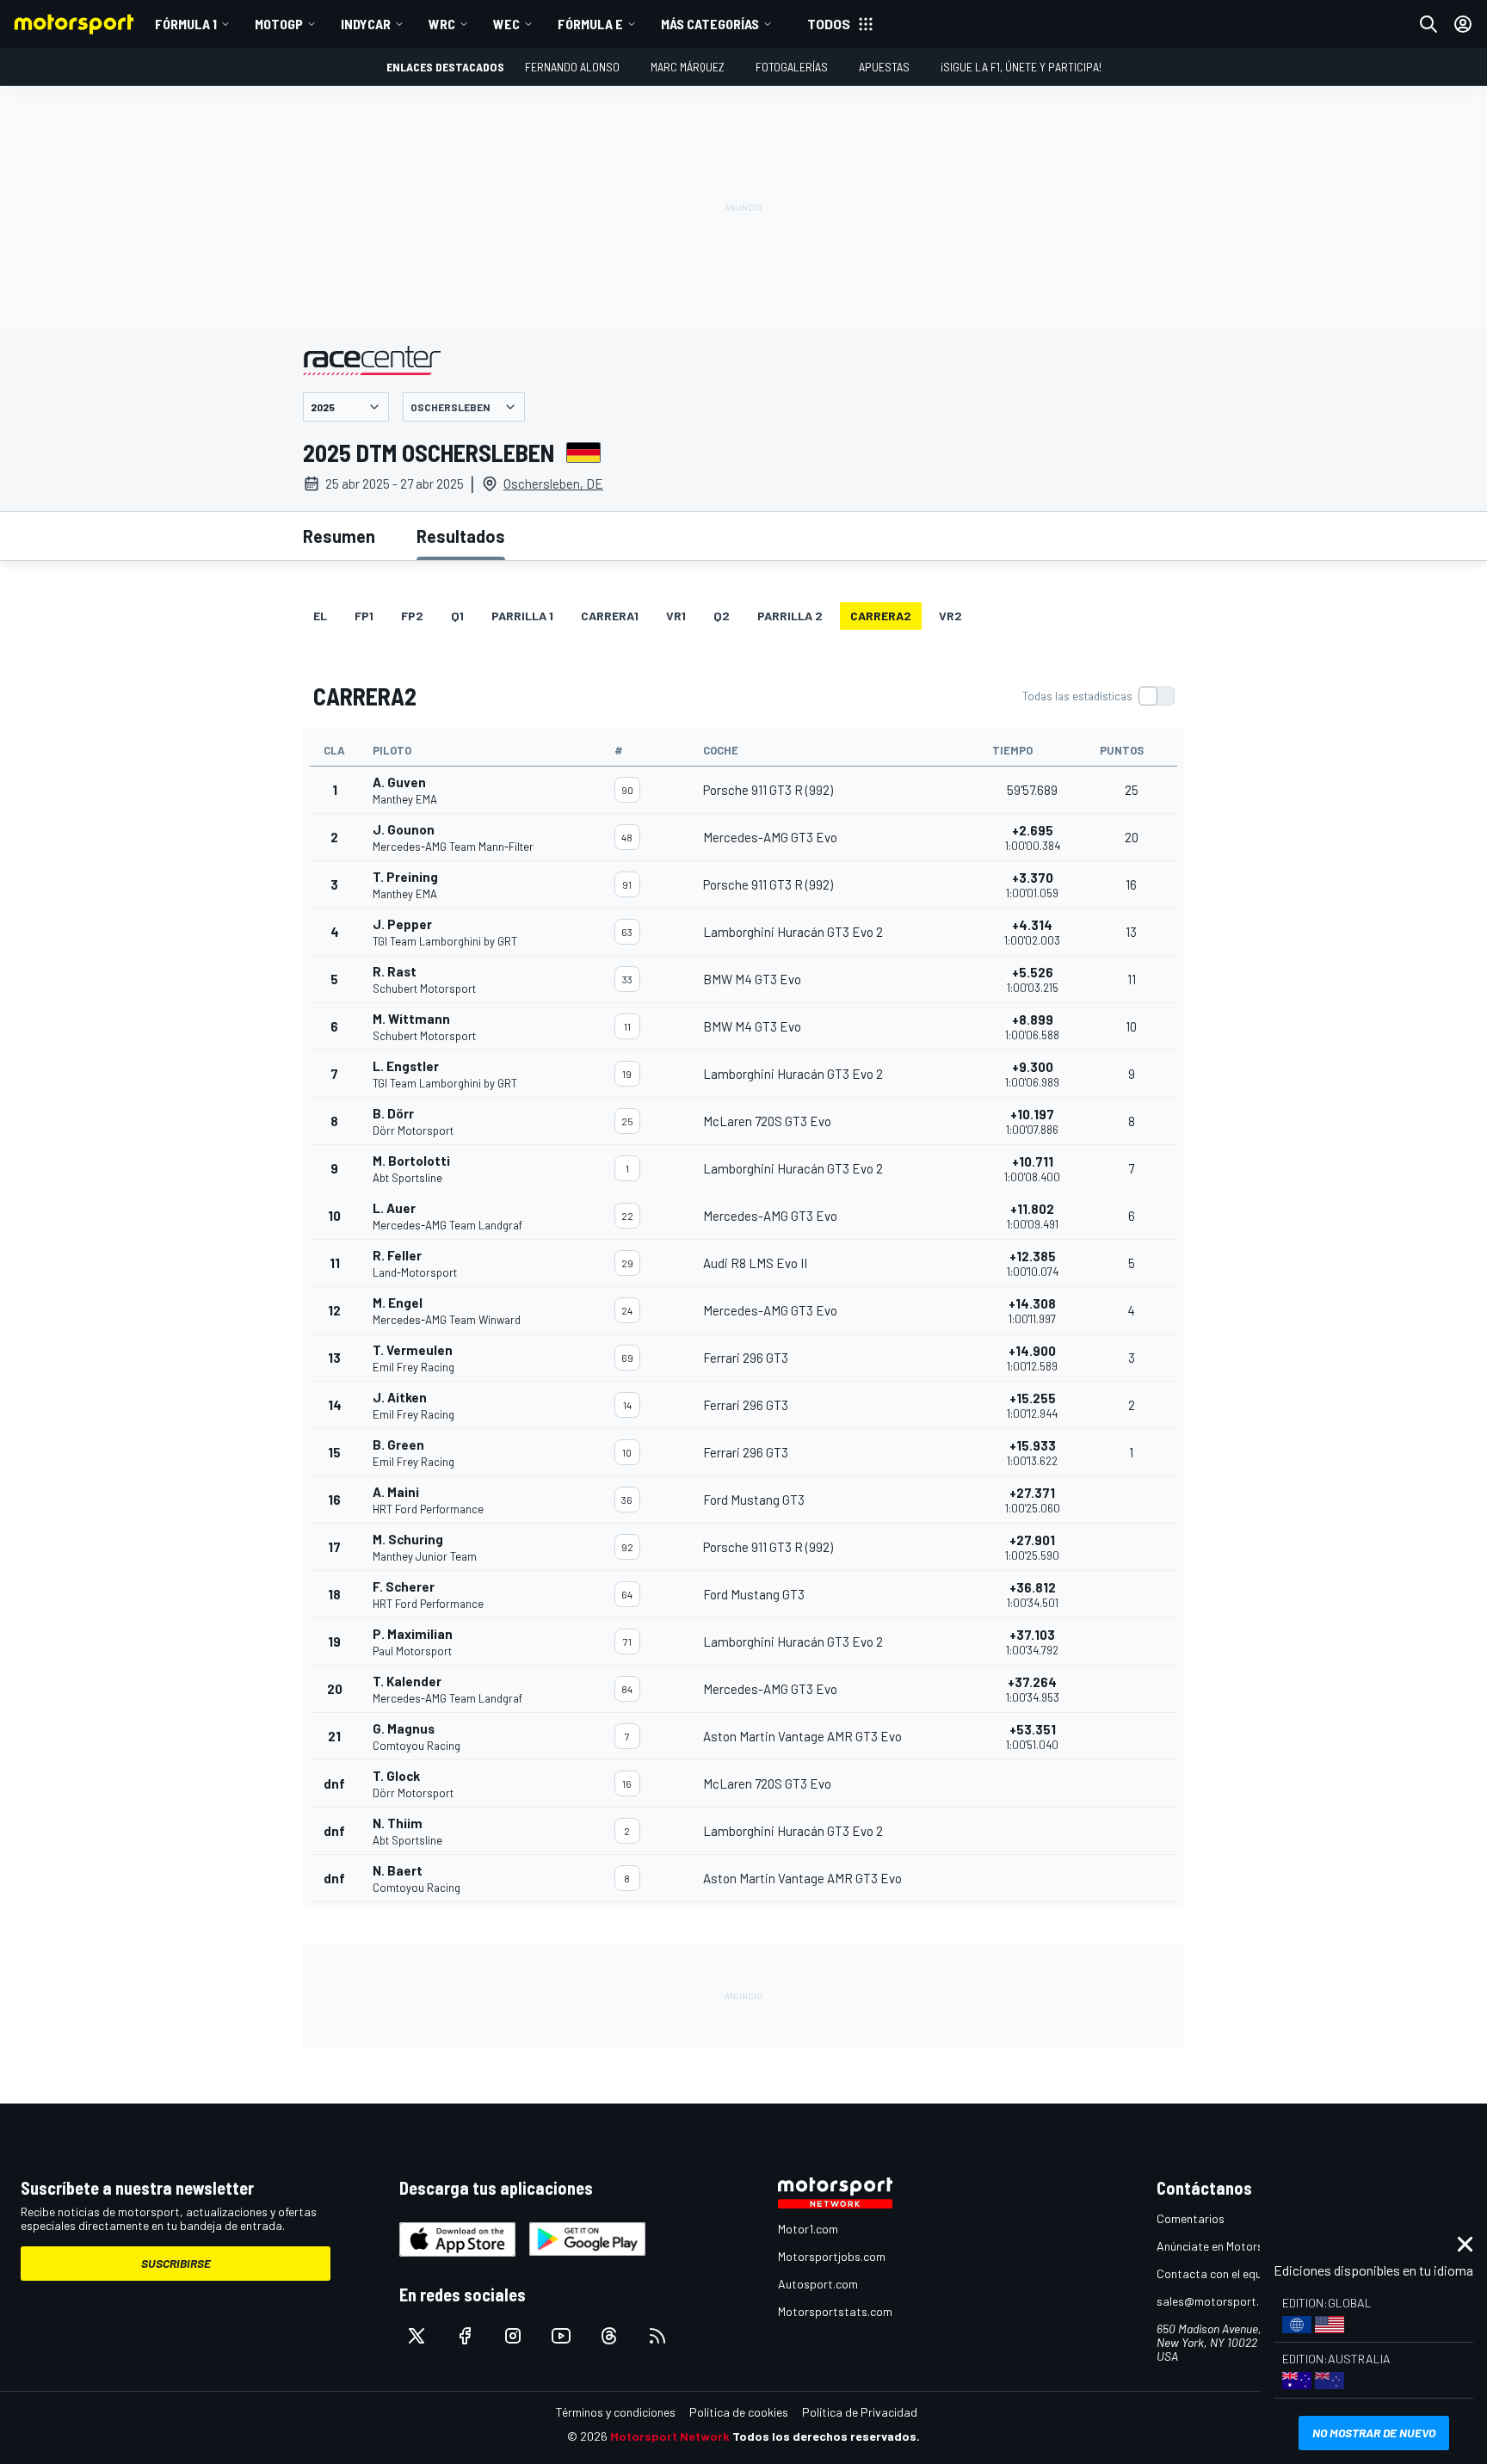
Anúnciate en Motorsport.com (1234, 2246)
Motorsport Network (670, 2436)
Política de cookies (739, 2412)
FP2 (412, 616)
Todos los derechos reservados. (826, 2436)
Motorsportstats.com (835, 2311)
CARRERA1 (610, 616)
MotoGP (279, 24)
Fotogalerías (792, 67)
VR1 (676, 616)
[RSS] (657, 2336)
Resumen (339, 536)
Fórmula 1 (186, 24)
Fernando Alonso (572, 67)
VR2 (950, 616)
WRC (442, 24)
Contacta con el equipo (1217, 2273)
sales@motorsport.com (1219, 2301)
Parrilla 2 (790, 616)
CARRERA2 (881, 616)
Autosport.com (818, 2284)
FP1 (364, 616)
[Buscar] (1428, 24)
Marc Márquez (688, 67)
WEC (506, 24)
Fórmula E (590, 24)
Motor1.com (808, 2229)
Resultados (461, 536)
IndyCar (366, 24)
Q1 (457, 616)
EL (320, 616)
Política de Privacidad (860, 2412)
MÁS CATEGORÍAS (710, 24)
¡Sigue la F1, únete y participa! (1021, 67)
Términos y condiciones (616, 2412)
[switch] (1098, 696)
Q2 (722, 616)
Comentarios (1191, 2218)
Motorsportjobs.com (832, 2256)
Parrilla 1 (522, 616)
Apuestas (884, 67)
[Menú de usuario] (1463, 24)
